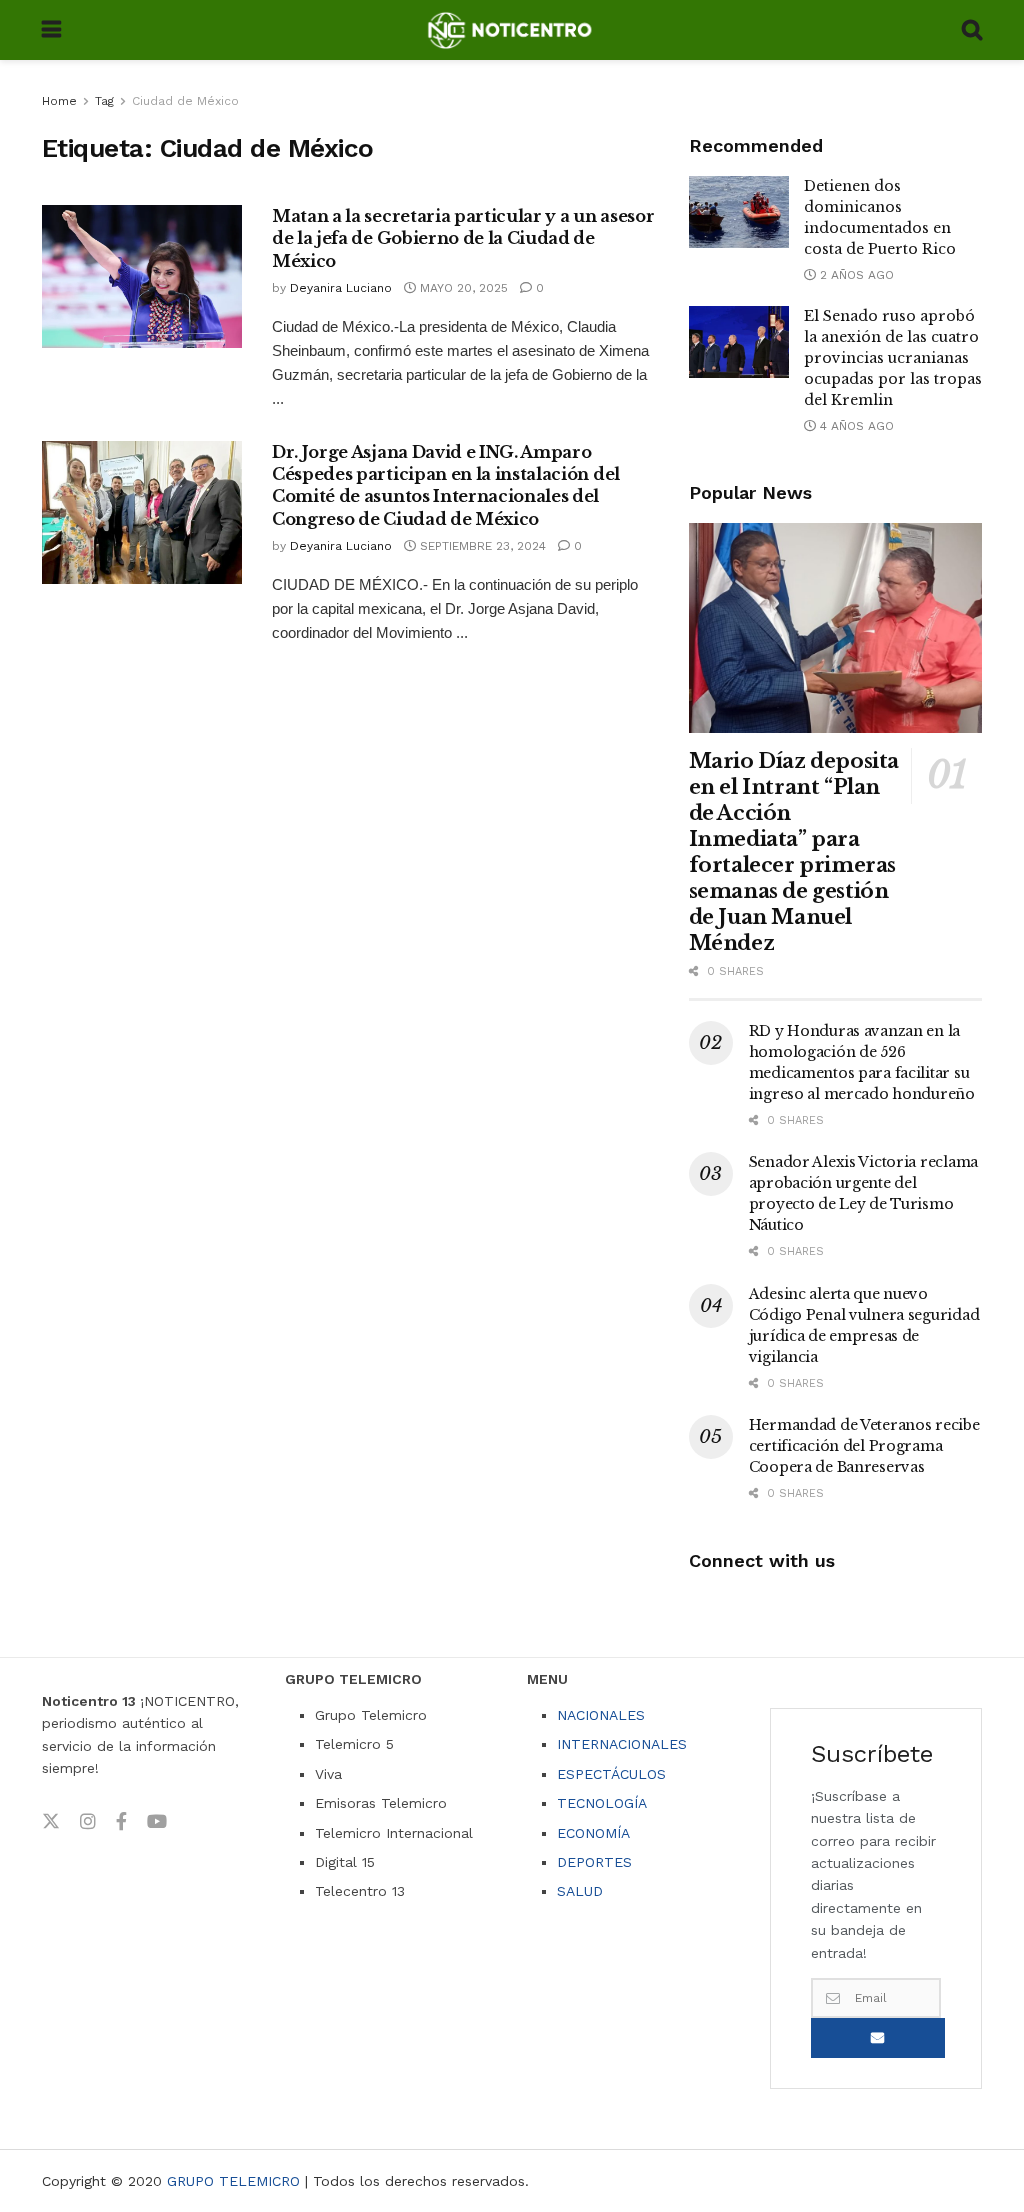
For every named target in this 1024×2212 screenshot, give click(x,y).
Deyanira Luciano (341, 288)
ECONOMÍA (593, 1833)
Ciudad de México (185, 101)
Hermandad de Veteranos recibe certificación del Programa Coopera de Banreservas (864, 1446)
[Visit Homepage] (511, 30)
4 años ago (855, 426)
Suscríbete (878, 2038)
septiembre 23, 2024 (481, 546)
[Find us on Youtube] (157, 1822)
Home (59, 101)
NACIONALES (601, 1715)
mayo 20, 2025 (462, 288)
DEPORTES (594, 1862)
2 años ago (855, 275)
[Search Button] (972, 30)
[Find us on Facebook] (121, 1822)
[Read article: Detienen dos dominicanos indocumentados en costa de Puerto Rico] (739, 212)
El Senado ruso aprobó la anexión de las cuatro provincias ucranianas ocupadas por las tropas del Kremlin (893, 358)
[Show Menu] (51, 30)
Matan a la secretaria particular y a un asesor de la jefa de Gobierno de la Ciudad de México (463, 238)
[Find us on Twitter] (51, 1822)
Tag (104, 101)
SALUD (580, 1891)
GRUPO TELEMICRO (233, 2181)
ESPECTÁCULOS (611, 1774)
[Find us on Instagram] (88, 1822)
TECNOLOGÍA (602, 1803)
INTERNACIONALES (622, 1744)
